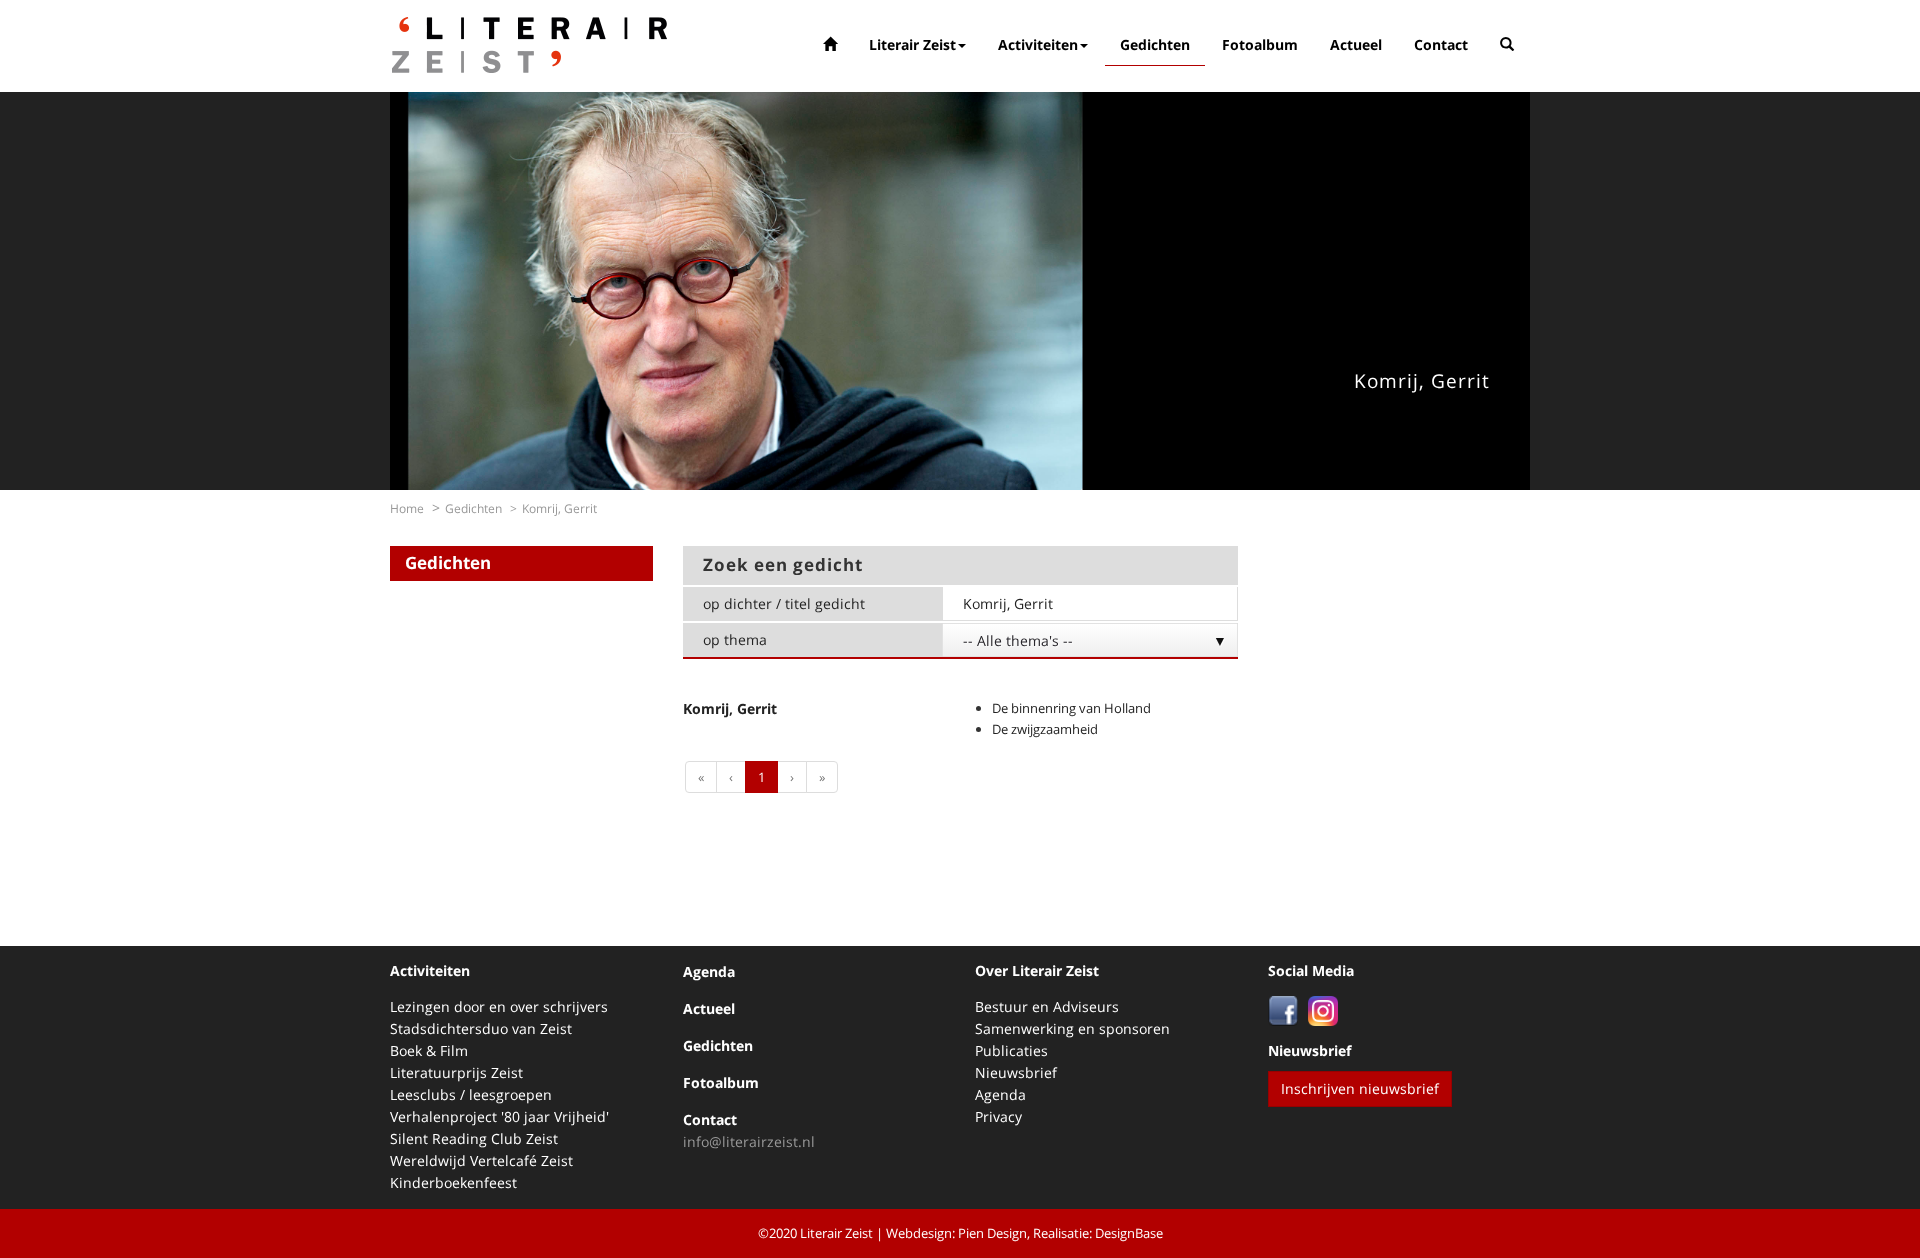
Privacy (998, 1116)
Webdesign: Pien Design (956, 1233)
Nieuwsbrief (1016, 1072)
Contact (1441, 44)
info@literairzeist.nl (749, 1141)
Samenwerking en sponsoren (1072, 1028)
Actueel (1356, 44)
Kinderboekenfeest (453, 1182)
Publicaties (1011, 1050)
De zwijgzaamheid (1045, 729)
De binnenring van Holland (1071, 708)
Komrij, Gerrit (730, 708)
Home (407, 508)
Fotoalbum (1260, 44)
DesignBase (1129, 1233)
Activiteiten (1038, 44)
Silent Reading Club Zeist (474, 1138)
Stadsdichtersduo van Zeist (481, 1028)
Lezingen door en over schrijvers (499, 1006)
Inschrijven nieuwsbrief (1360, 1088)
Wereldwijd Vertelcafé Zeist (481, 1160)
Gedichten (1155, 44)
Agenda (709, 971)
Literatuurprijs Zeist (456, 1072)
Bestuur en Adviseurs (1047, 1006)
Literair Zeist (912, 44)
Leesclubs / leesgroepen (471, 1094)
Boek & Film (429, 1050)
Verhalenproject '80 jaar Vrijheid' (499, 1116)
